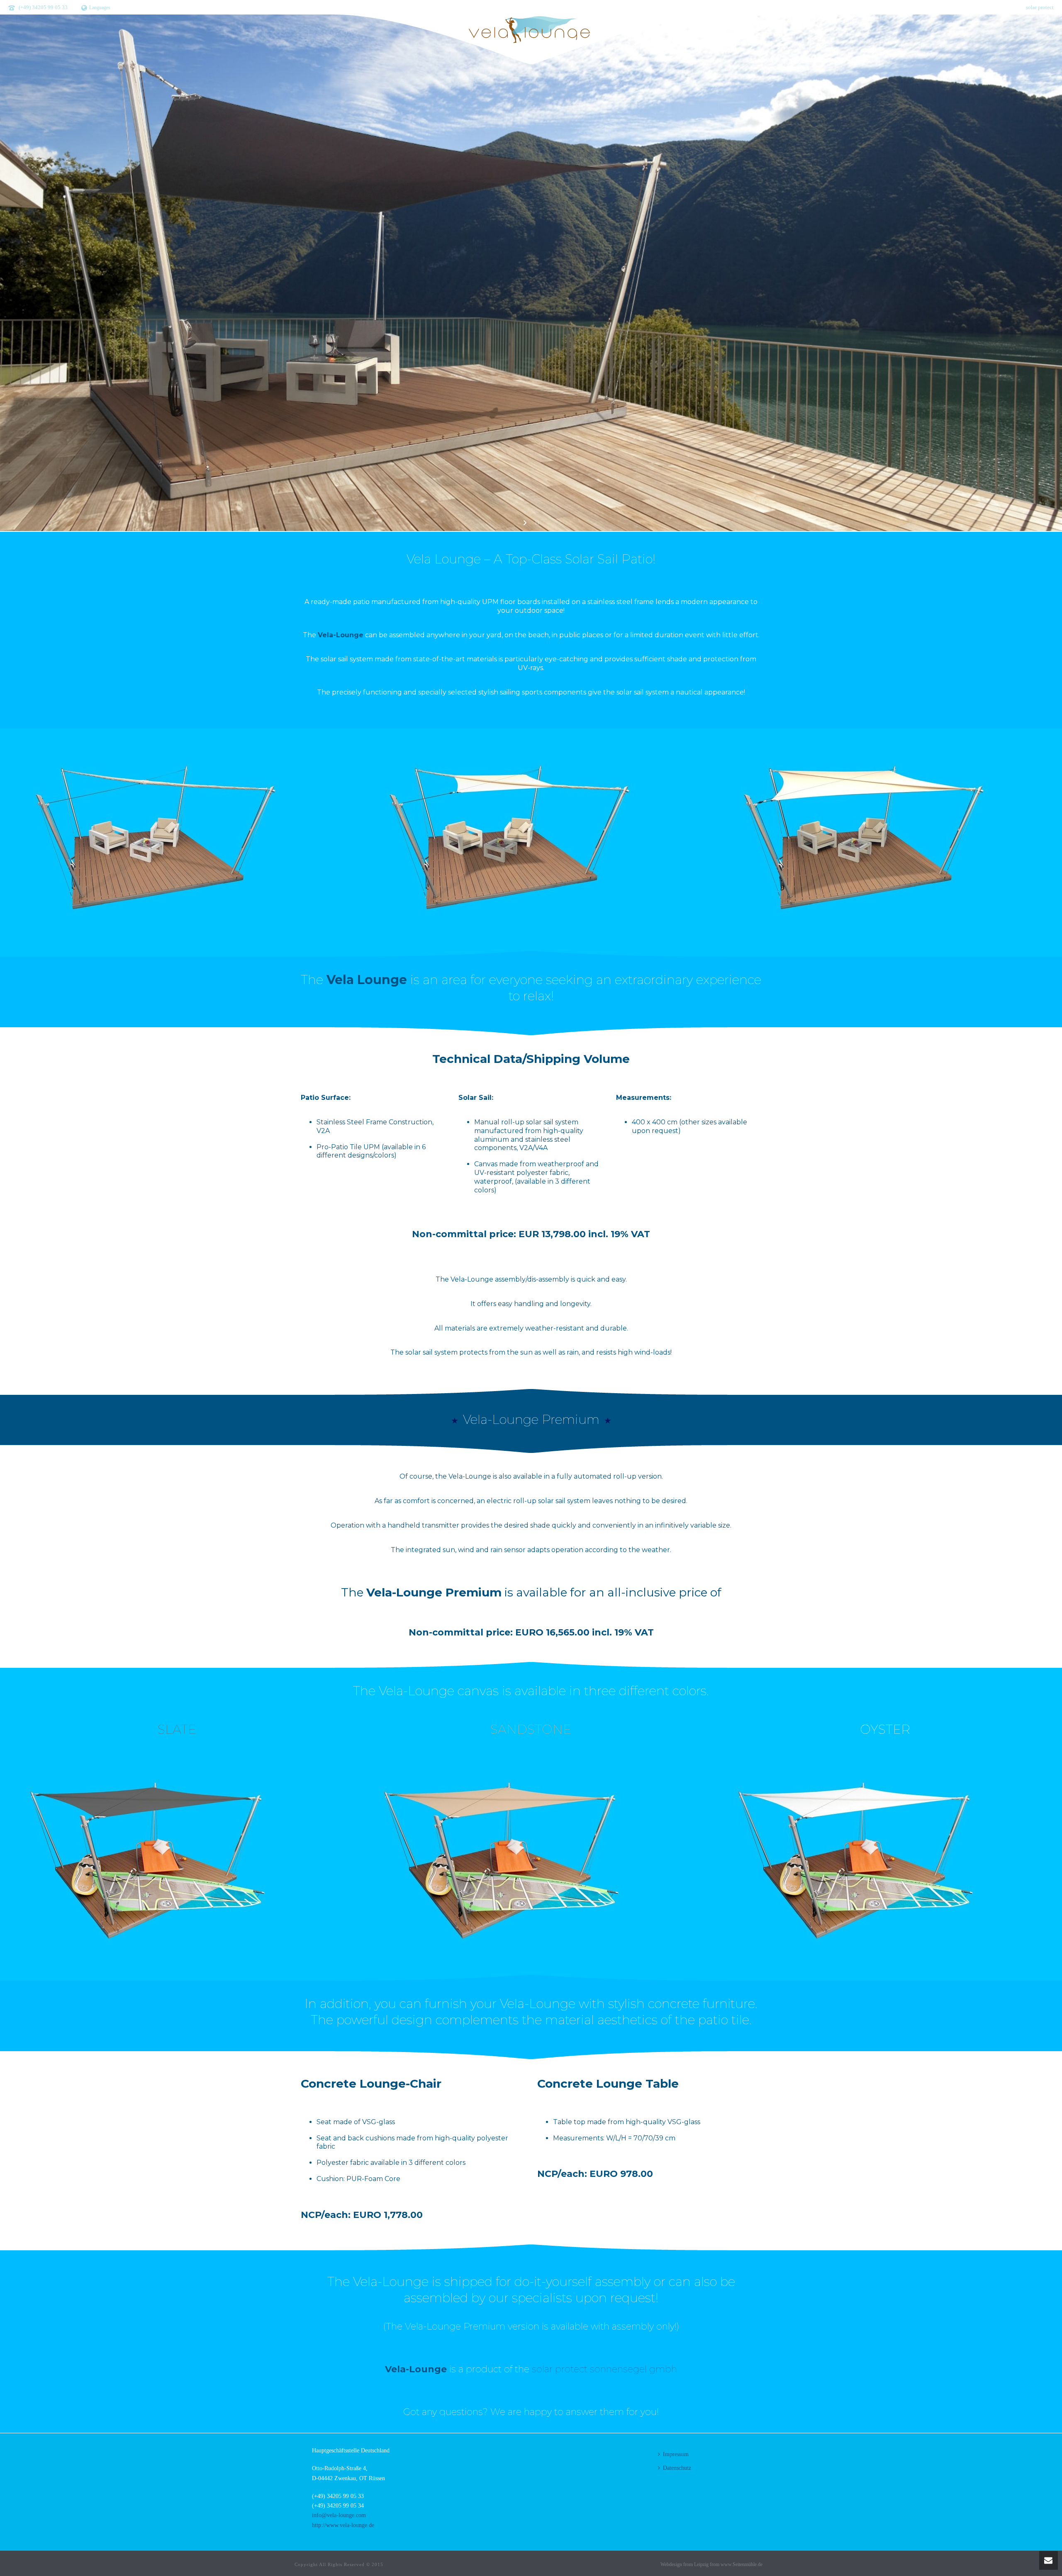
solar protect (1040, 7)
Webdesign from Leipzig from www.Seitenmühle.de (711, 2564)
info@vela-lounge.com (339, 2515)
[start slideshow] (526, 523)
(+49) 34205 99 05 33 (43, 7)
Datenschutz (677, 2468)
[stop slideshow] (536, 523)
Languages (100, 7)
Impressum (676, 2454)
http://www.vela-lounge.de (343, 2525)
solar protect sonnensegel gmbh (604, 2369)
